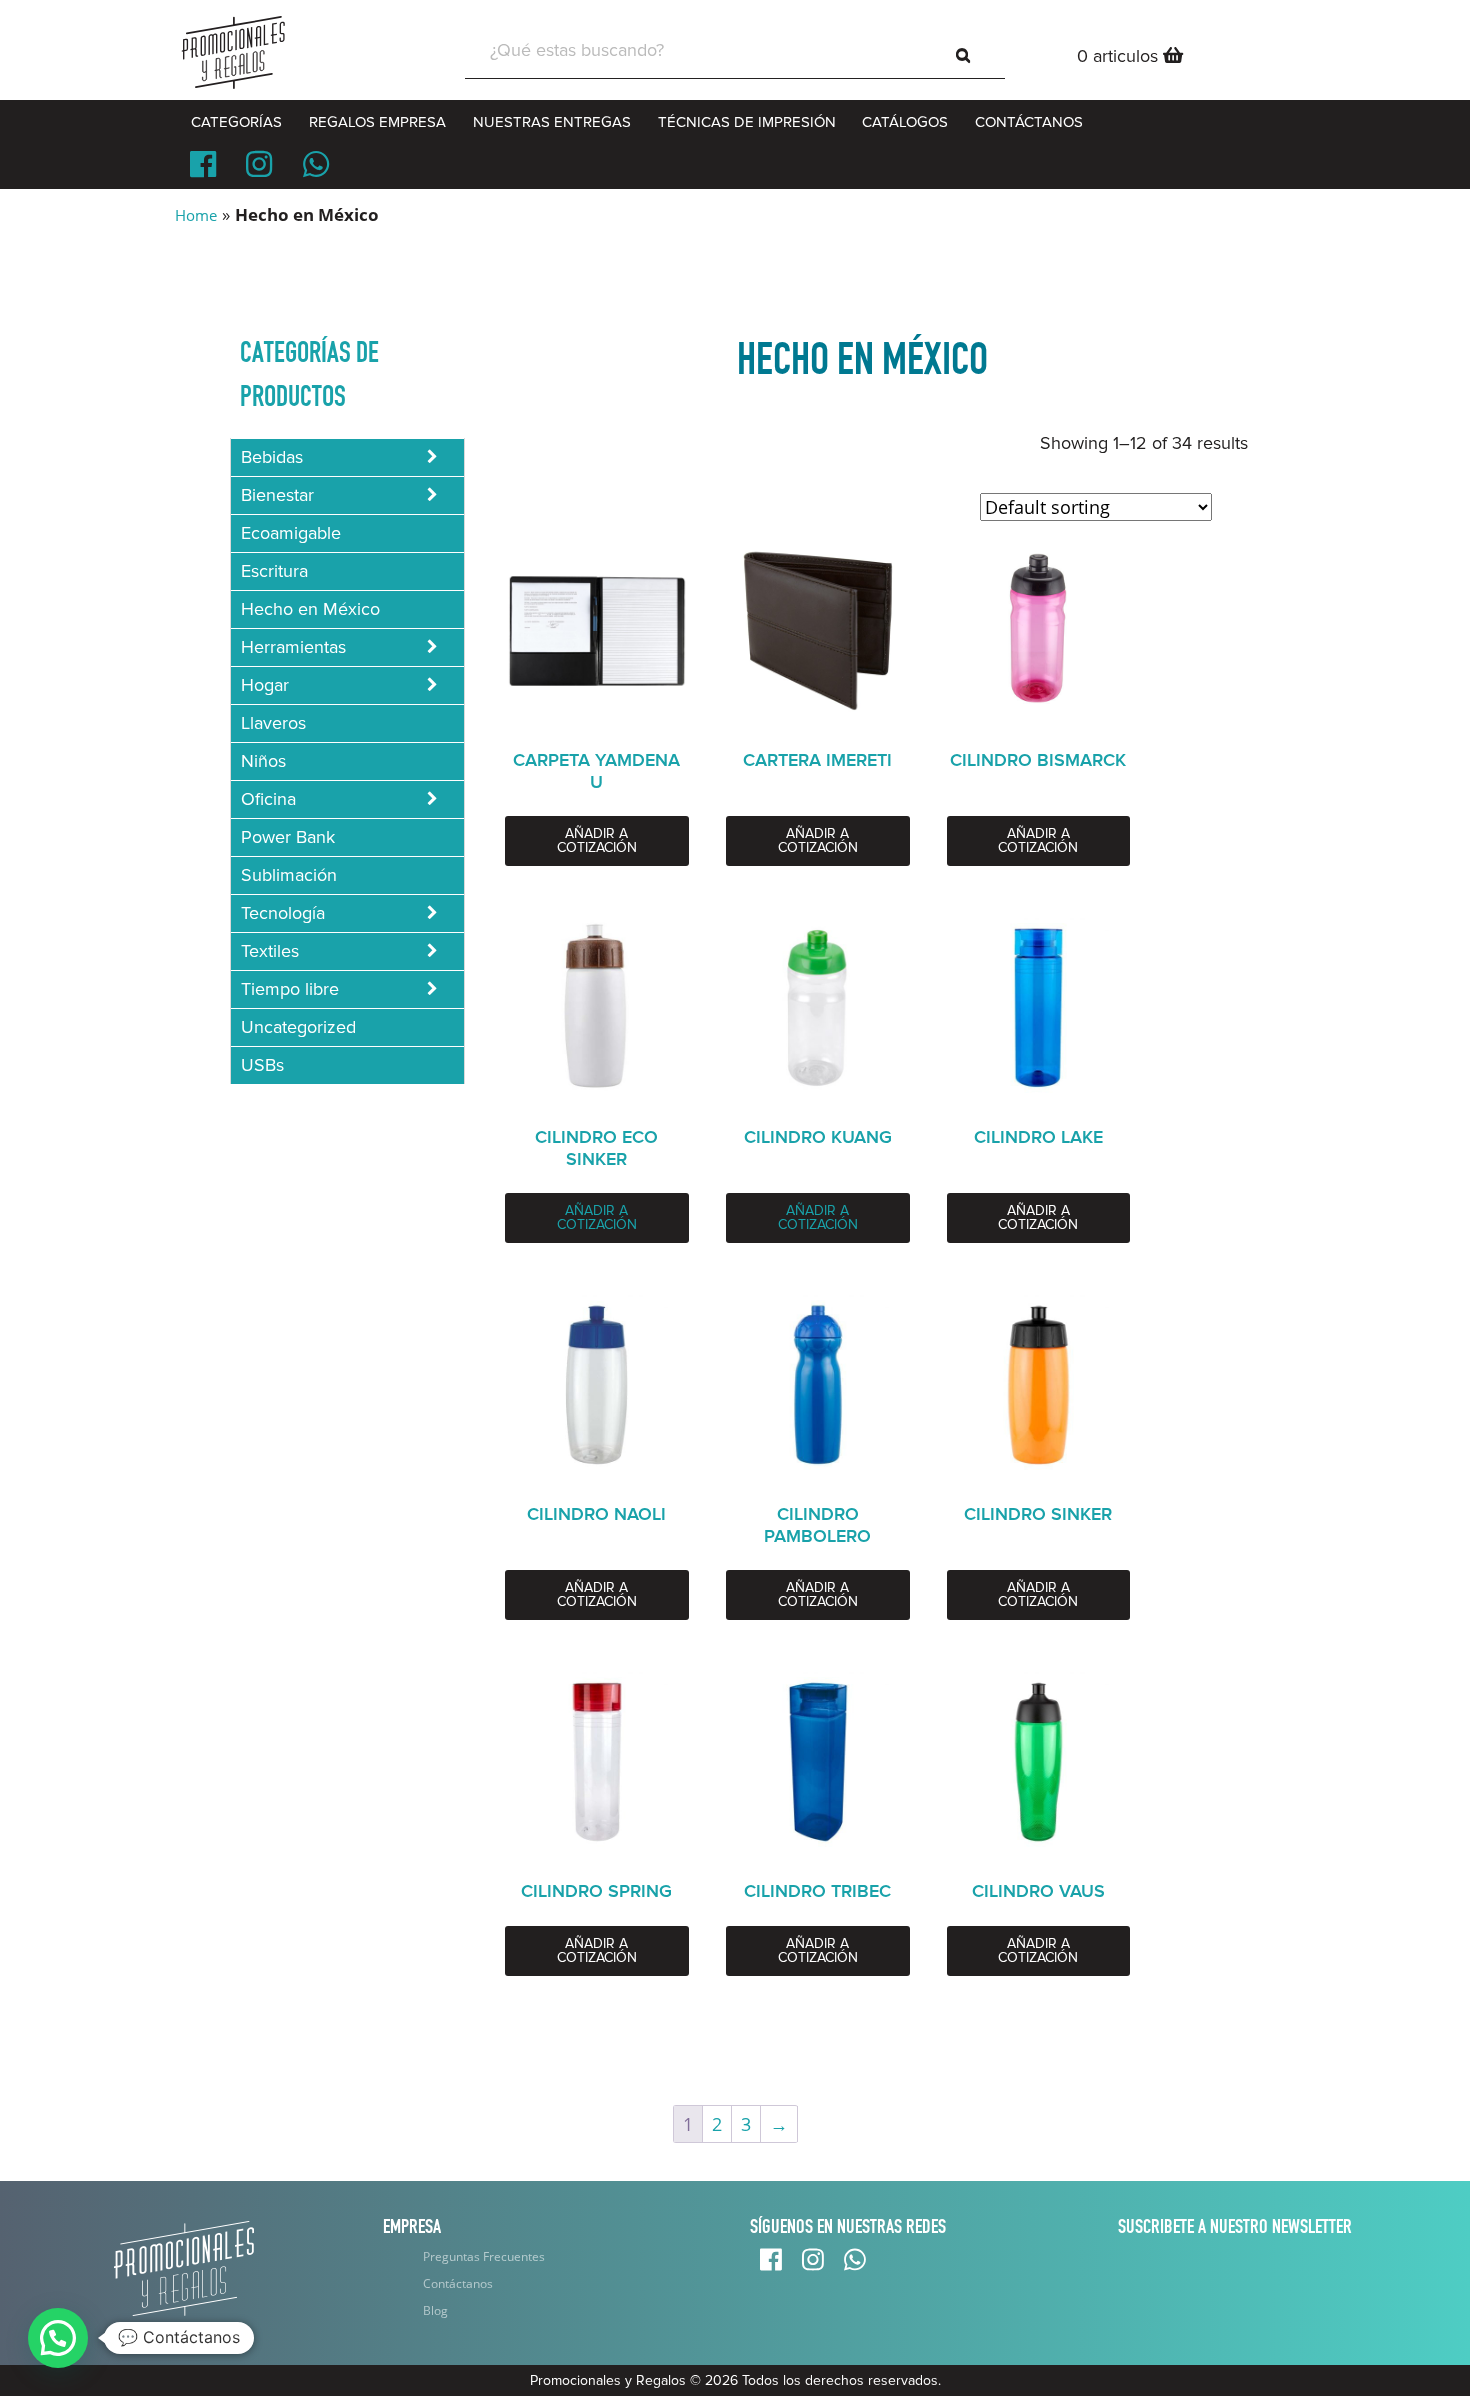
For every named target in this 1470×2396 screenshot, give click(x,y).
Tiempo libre (290, 989)
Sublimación (289, 875)
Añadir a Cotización (597, 840)
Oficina (268, 799)
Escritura (274, 571)
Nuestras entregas (552, 122)
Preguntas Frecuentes (484, 2256)
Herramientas (293, 647)
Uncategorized (298, 1027)
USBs (262, 1065)
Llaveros (273, 723)
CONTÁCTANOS (1029, 122)
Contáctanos (458, 2283)
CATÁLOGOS (905, 122)
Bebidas (272, 457)
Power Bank (288, 837)
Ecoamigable (291, 533)
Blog (435, 2310)
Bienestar (277, 495)
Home (196, 215)
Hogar (265, 685)
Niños (263, 761)
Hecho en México (310, 609)
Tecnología (283, 913)
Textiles (270, 951)
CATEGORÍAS (236, 122)
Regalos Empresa (377, 122)
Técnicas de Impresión (747, 122)
